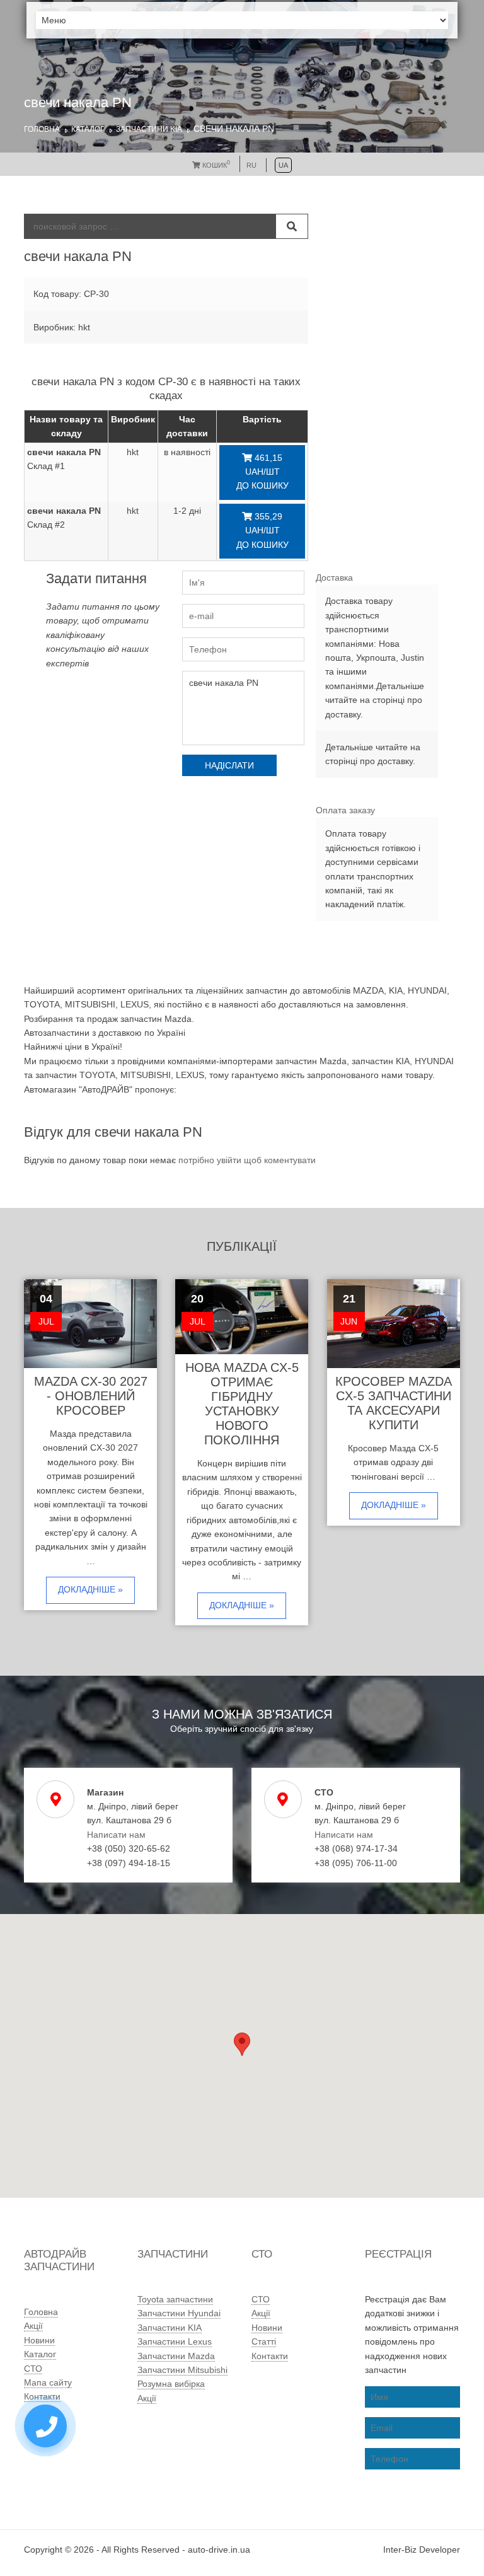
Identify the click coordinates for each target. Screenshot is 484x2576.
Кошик (215, 165)
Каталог (88, 129)
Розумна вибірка (171, 2384)
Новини (39, 2340)
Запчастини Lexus (175, 2341)
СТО (33, 2369)
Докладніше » (90, 1589)
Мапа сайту (48, 2382)
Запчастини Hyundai (179, 2313)
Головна (42, 129)
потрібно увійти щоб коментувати (247, 1160)
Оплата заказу (345, 810)
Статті (264, 2341)
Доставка (334, 577)
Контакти (42, 2396)
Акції (33, 2326)
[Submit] (292, 226)
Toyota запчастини (175, 2299)
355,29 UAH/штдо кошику (262, 531)
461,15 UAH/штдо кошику (262, 472)
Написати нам (116, 1835)
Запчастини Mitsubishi (182, 2370)
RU (251, 165)
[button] (242, 2044)
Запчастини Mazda (176, 2356)
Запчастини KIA (149, 129)
